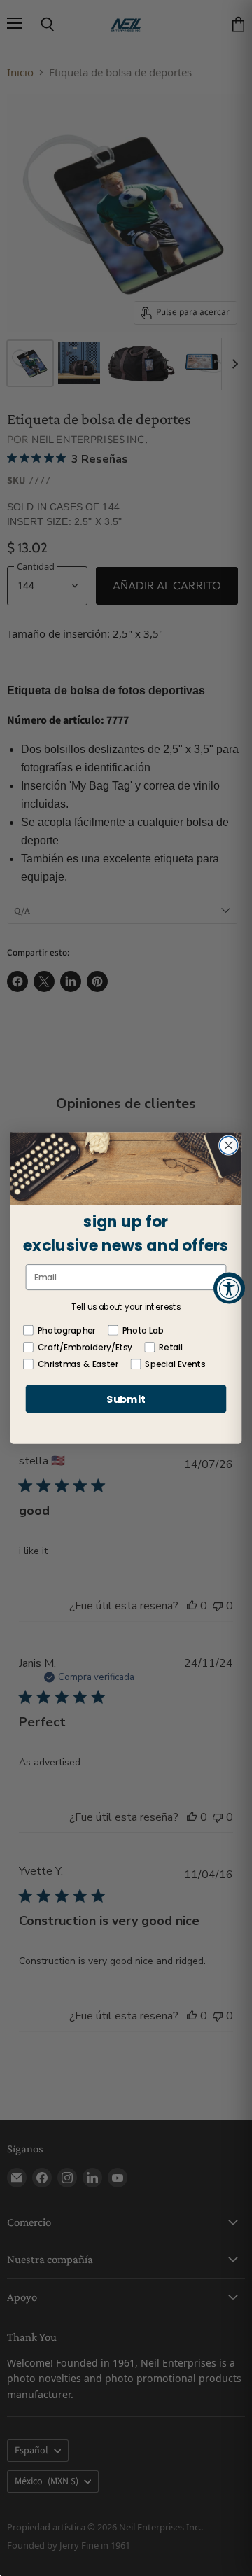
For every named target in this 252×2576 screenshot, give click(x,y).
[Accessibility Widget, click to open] (229, 1288)
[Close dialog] (229, 1145)
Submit (126, 1399)
